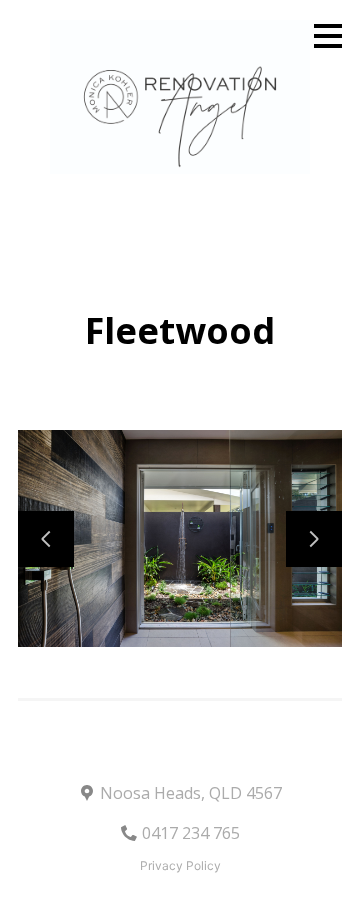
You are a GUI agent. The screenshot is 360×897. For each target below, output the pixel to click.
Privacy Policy (180, 865)
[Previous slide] (46, 539)
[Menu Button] (328, 36)
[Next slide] (314, 539)
